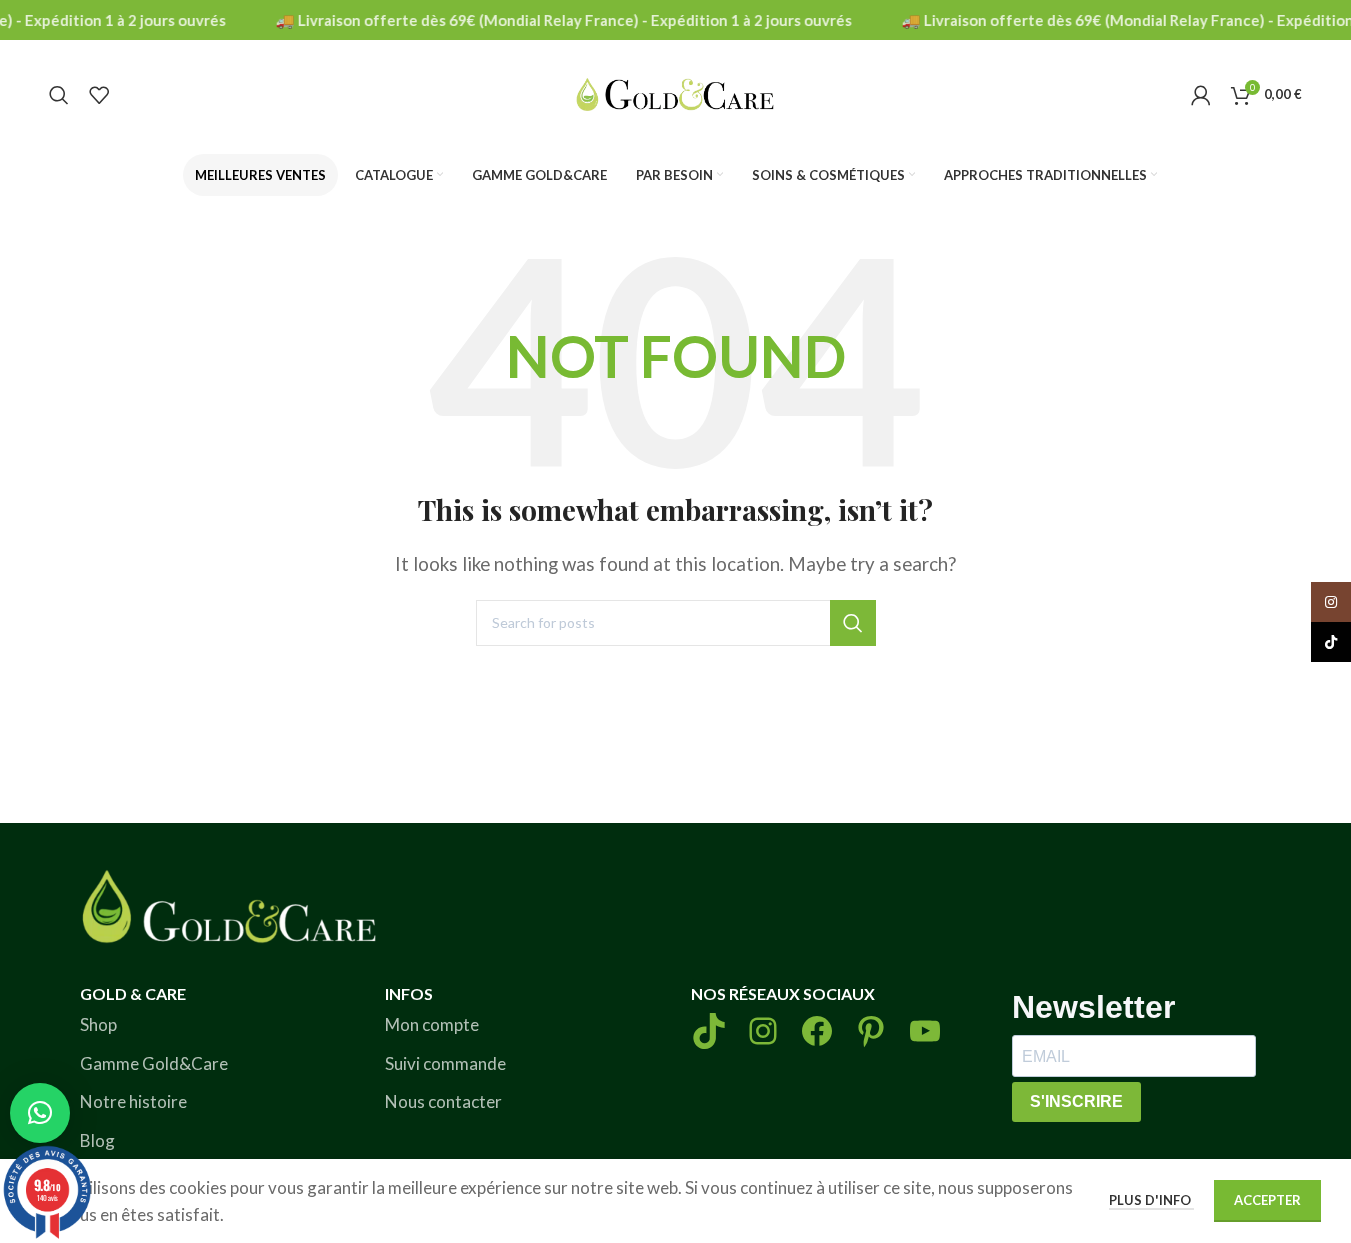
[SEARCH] (853, 623)
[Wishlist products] (99, 95)
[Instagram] (763, 1031)
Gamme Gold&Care (154, 1063)
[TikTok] (709, 1031)
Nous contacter (443, 1101)
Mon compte (432, 1024)
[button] (40, 1113)
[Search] (59, 95)
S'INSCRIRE (1076, 1101)
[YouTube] (925, 1031)
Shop (98, 1024)
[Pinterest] (871, 1031)
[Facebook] (817, 1031)
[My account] (1201, 95)
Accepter (1267, 1200)
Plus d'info (1151, 1200)
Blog (97, 1140)
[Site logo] (676, 92)
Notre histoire (133, 1101)
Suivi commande (445, 1063)
